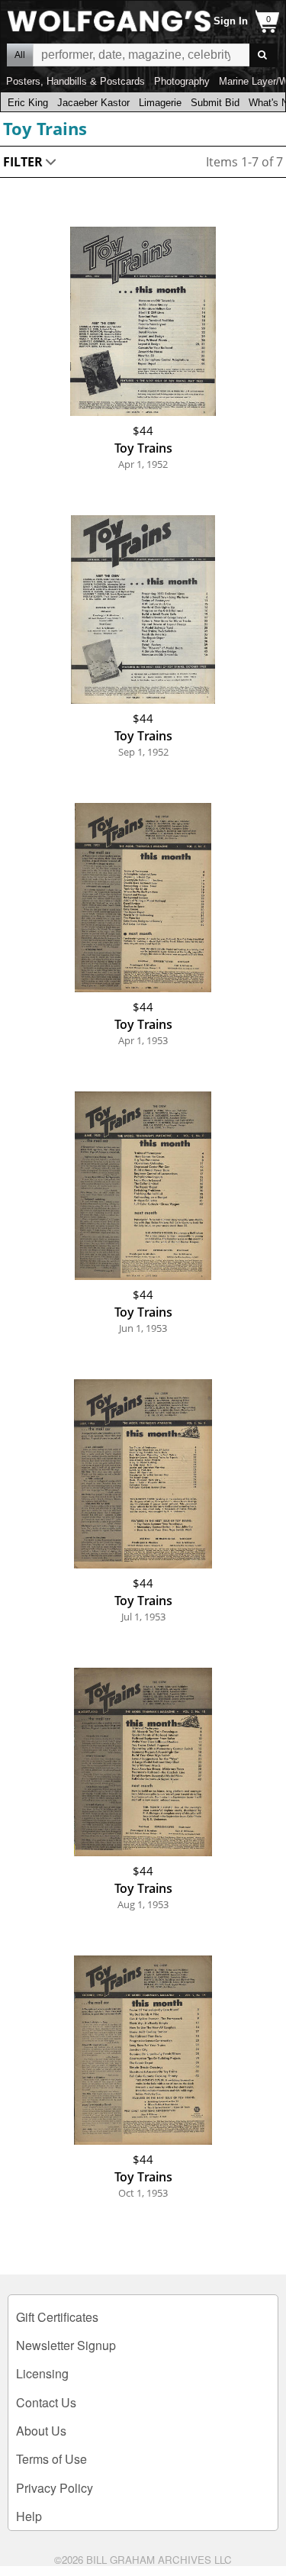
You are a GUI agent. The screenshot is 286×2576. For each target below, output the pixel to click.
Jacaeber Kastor (93, 103)
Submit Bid (215, 103)
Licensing (42, 2373)
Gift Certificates (57, 2317)
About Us (41, 2431)
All (20, 55)
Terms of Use (51, 2459)
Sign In (231, 21)
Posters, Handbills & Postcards (76, 81)
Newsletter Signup (66, 2345)
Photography (182, 81)
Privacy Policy (55, 2488)
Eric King (28, 103)
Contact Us (46, 2402)
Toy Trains (45, 128)
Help (29, 2516)
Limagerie (160, 103)
